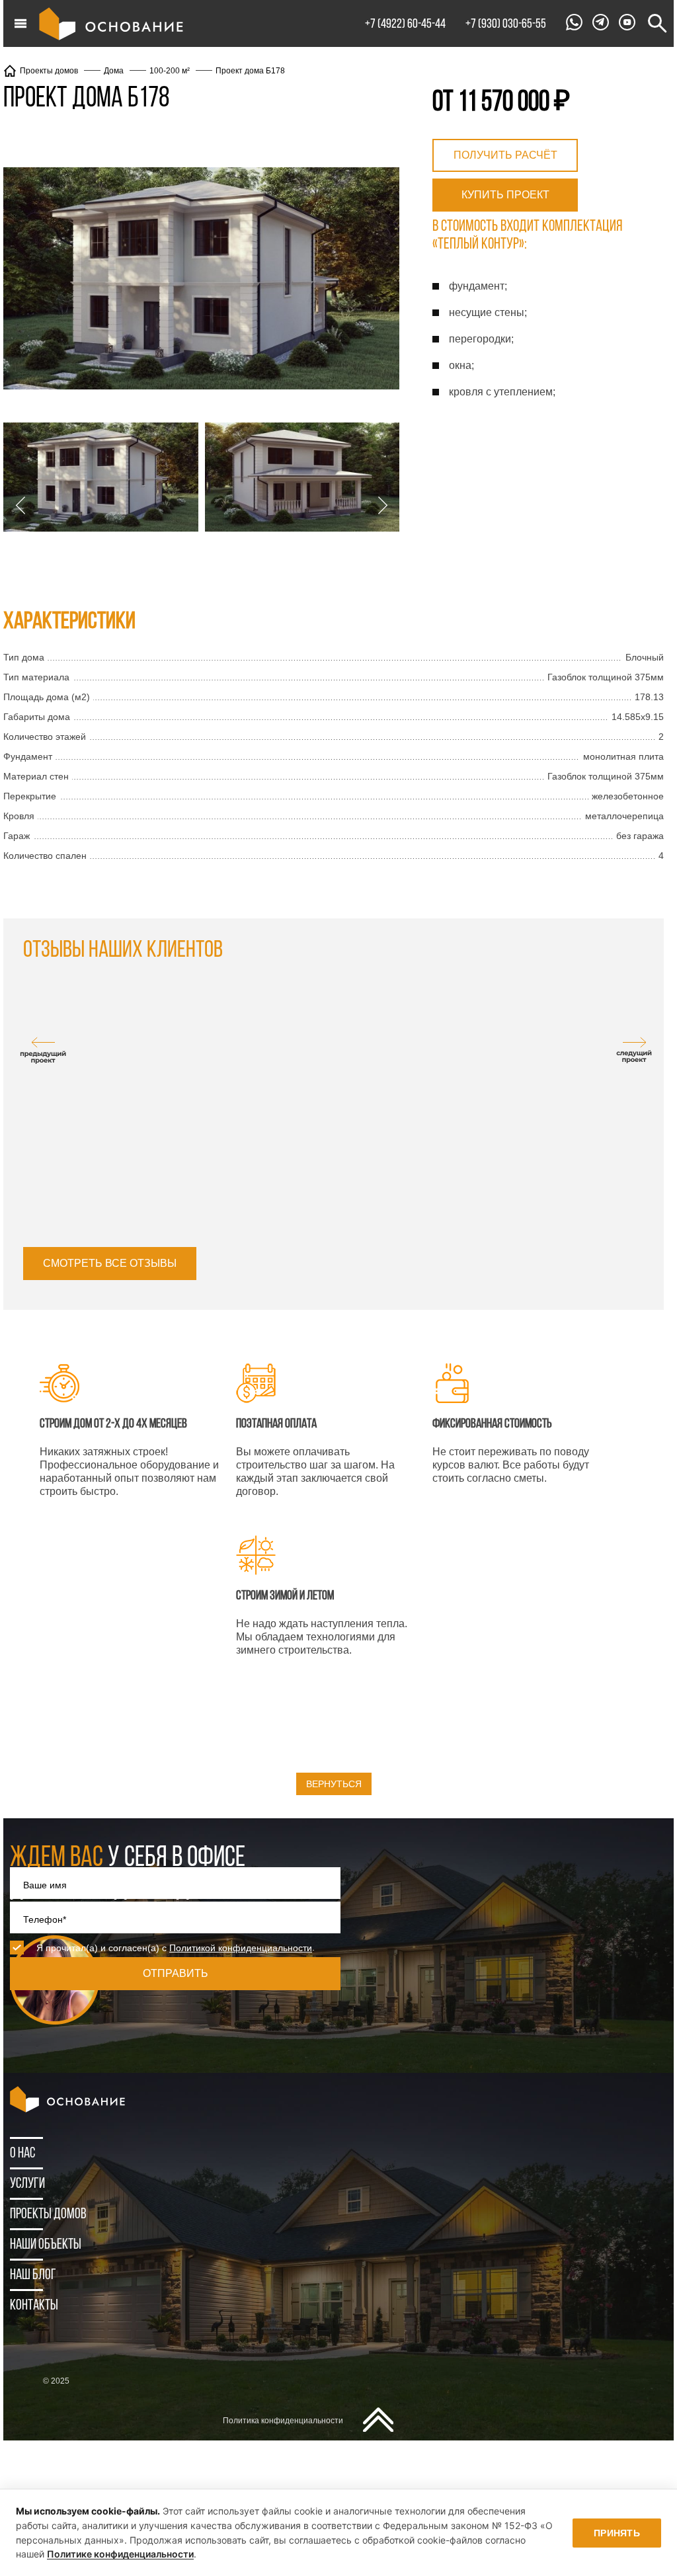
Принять (617, 2533)
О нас (22, 2154)
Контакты (34, 2306)
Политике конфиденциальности (120, 2554)
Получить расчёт (505, 155)
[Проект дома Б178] (201, 280)
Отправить (176, 1973)
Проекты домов (48, 2215)
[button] (20, 505)
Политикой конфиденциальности (241, 1948)
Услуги (27, 2184)
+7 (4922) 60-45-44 (405, 24)
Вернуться (334, 1784)
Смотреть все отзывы (110, 1263)
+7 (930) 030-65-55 (506, 24)
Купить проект (505, 195)
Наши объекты (46, 2245)
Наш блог (33, 2275)
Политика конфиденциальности (283, 2421)
